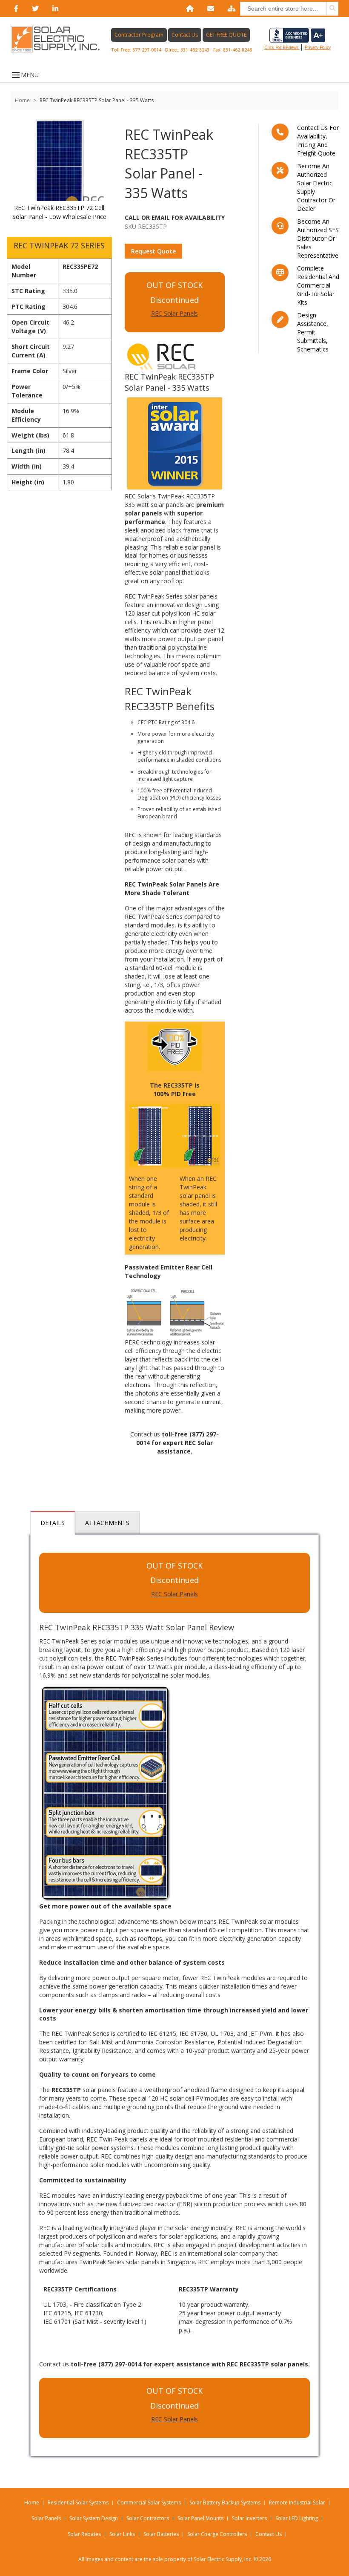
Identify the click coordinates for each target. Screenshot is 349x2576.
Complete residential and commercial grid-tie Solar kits (318, 285)
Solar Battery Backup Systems (225, 2503)
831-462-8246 (237, 50)
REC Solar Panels (174, 313)
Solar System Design (94, 2518)
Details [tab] (53, 1523)
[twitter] (34, 9)
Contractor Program (139, 35)
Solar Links (122, 2534)
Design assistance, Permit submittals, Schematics (313, 332)
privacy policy (318, 47)
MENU (30, 75)
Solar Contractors (148, 2518)
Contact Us (185, 35)
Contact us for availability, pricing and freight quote (318, 140)
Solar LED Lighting (297, 2518)
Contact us (145, 1434)
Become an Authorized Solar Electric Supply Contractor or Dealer (316, 187)
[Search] (332, 9)
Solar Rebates (84, 2534)
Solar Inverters (249, 2518)
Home (22, 100)
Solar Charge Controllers (217, 2534)
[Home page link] (60, 39)
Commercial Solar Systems (149, 2503)
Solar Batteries (161, 2534)
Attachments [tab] (107, 1523)
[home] (188, 9)
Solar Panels (46, 2518)
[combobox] (289, 9)
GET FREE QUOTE (226, 35)
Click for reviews (282, 47)
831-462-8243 (195, 50)
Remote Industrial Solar (297, 2503)
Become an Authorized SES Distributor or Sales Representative (318, 238)
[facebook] (14, 9)
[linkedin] (54, 9)
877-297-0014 (147, 50)
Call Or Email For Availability (175, 217)
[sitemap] (230, 9)
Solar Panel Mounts (200, 2518)
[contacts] (209, 9)
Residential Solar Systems (78, 2503)
